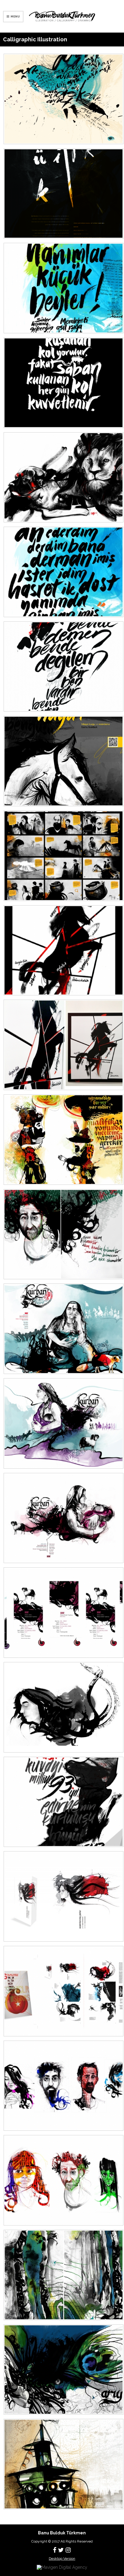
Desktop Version (62, 2559)
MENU (15, 16)
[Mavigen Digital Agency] (62, 2567)
